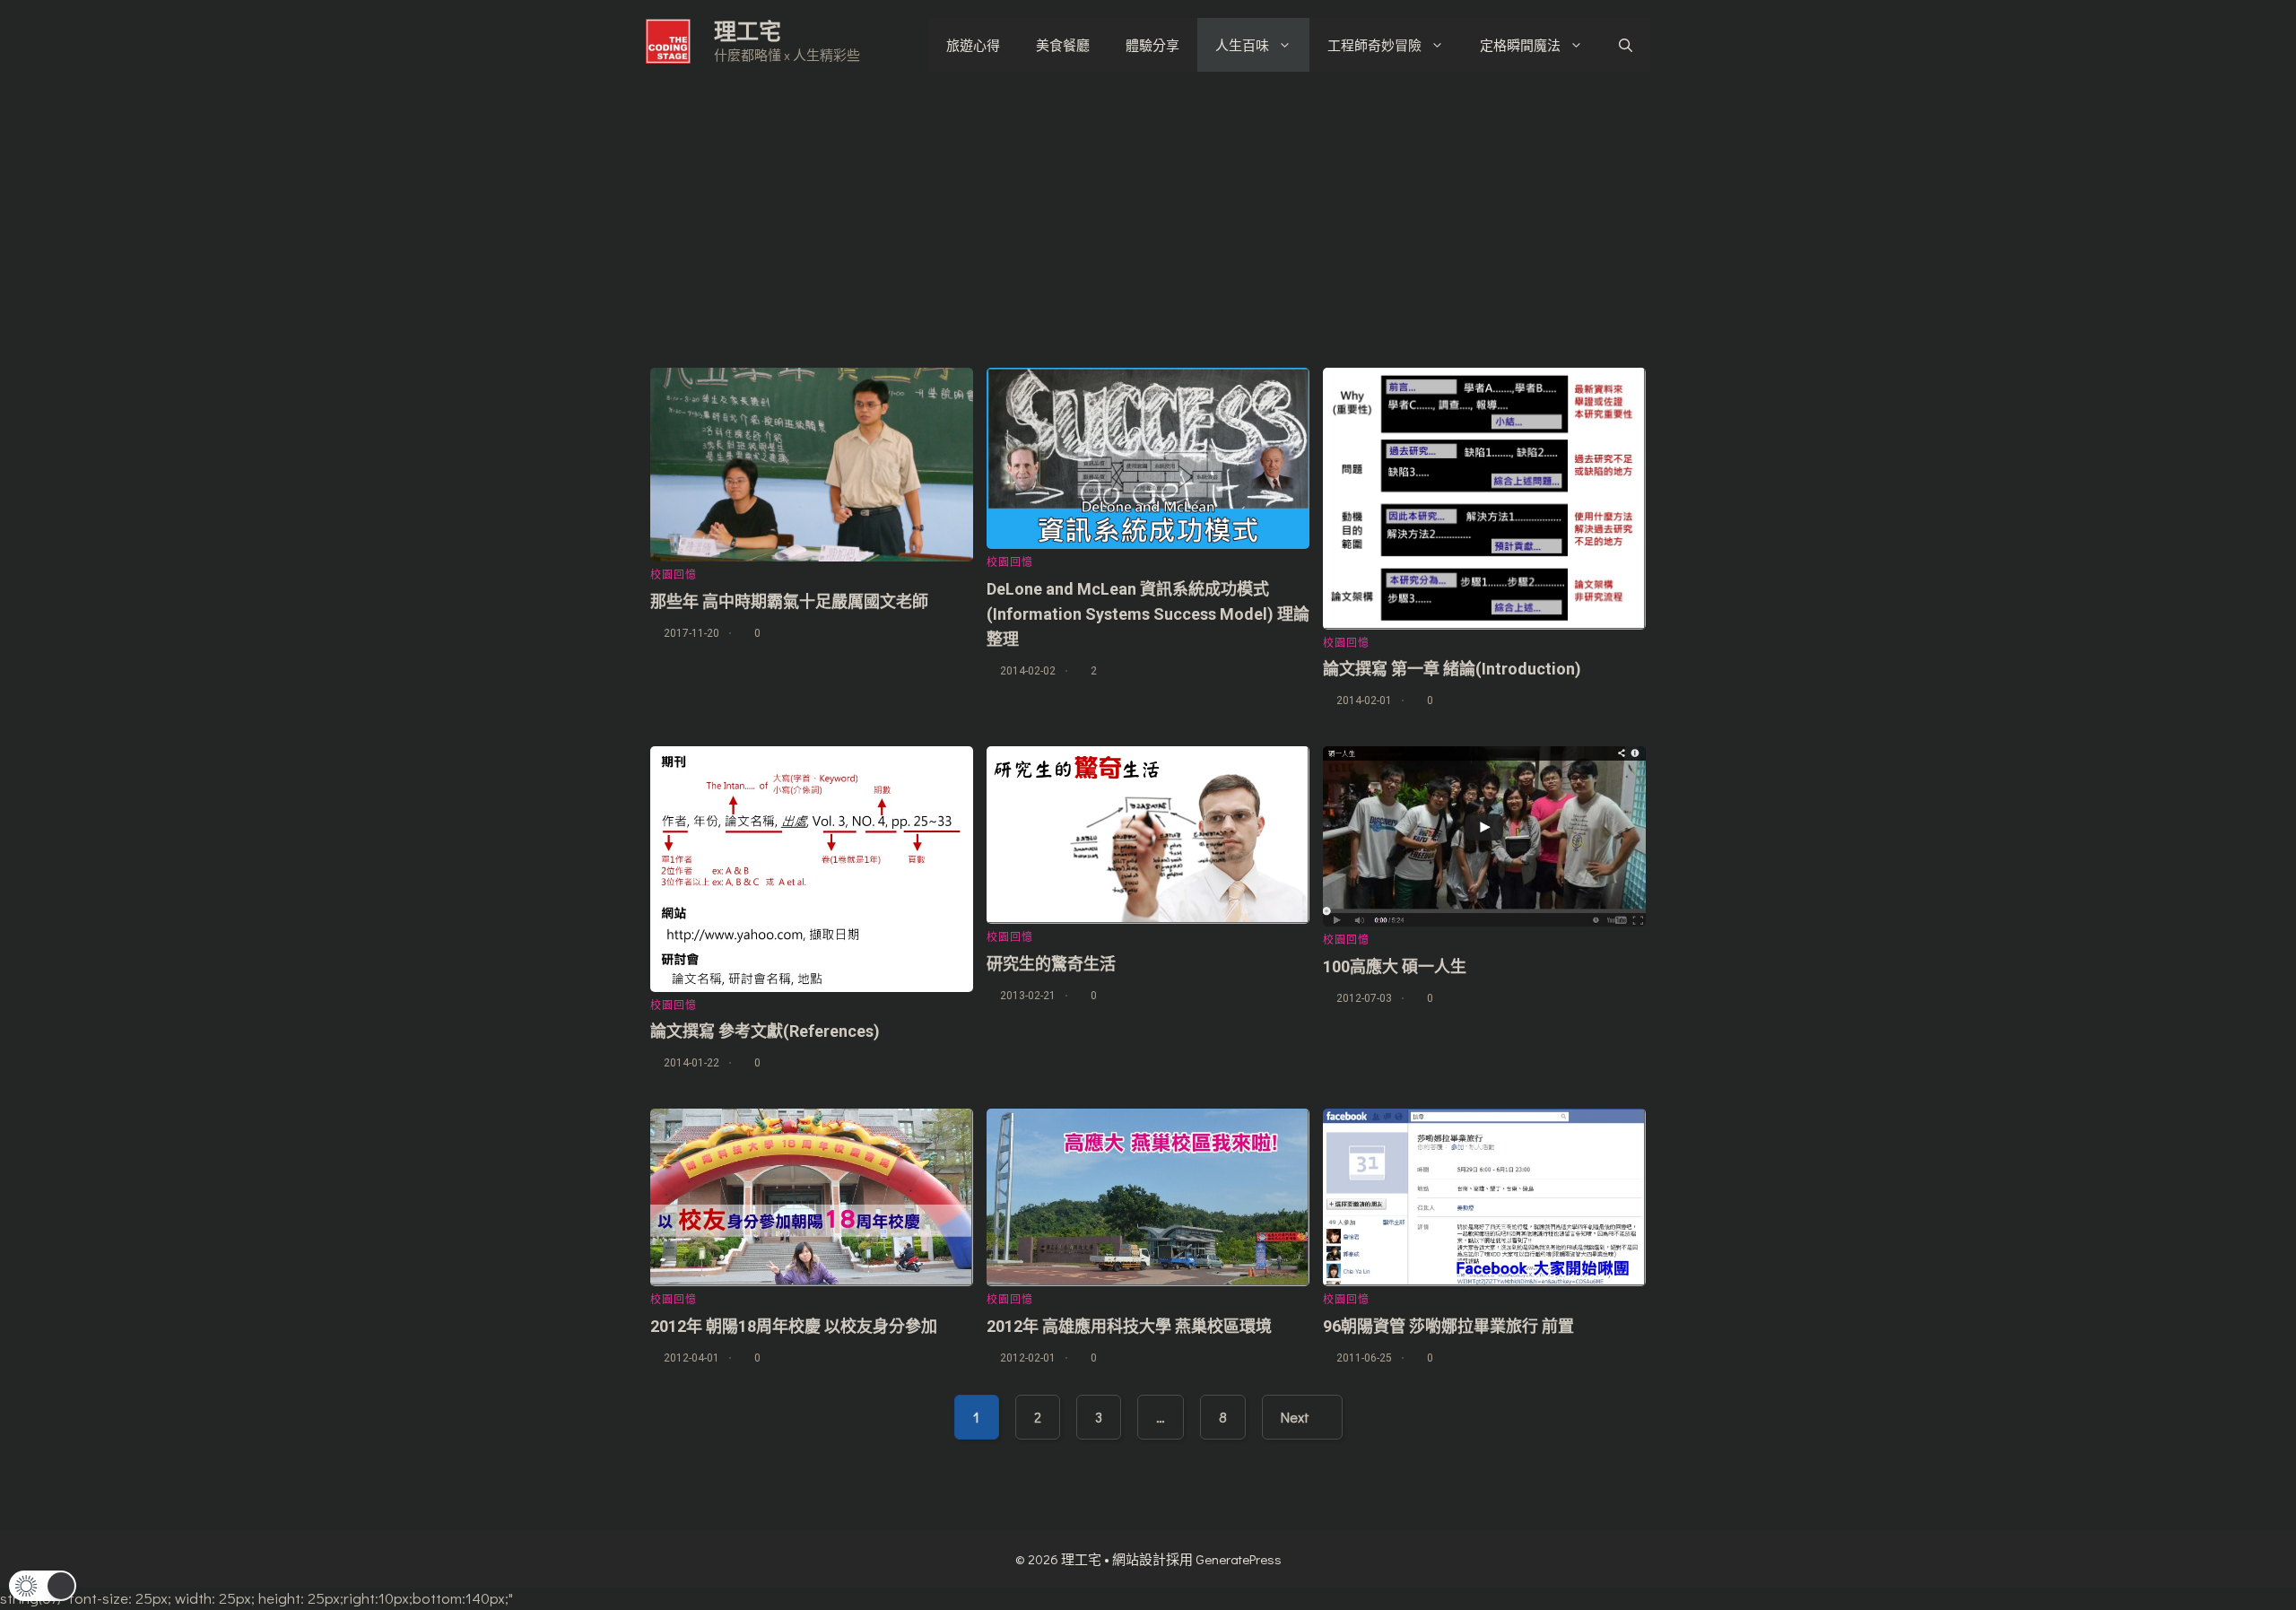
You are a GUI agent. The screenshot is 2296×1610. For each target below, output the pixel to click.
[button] (43, 1586)
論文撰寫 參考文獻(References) (765, 1031)
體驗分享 (1152, 45)
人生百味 (1242, 45)
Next (1297, 1417)
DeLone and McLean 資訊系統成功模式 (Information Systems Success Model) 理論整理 (1148, 614)
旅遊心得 (973, 45)
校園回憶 (674, 575)
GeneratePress (1239, 1559)
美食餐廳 (1063, 45)
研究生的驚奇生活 (1051, 964)
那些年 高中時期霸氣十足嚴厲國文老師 (789, 601)
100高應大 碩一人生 (1395, 966)
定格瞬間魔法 (1520, 45)
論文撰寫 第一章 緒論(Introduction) (1452, 669)
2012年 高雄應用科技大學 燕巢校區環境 (1129, 1326)
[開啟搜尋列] (1626, 45)
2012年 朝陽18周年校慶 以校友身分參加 (794, 1326)
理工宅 (748, 31)
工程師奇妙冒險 (1374, 45)
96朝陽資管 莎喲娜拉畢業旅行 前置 (1448, 1326)
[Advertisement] (1148, 224)
